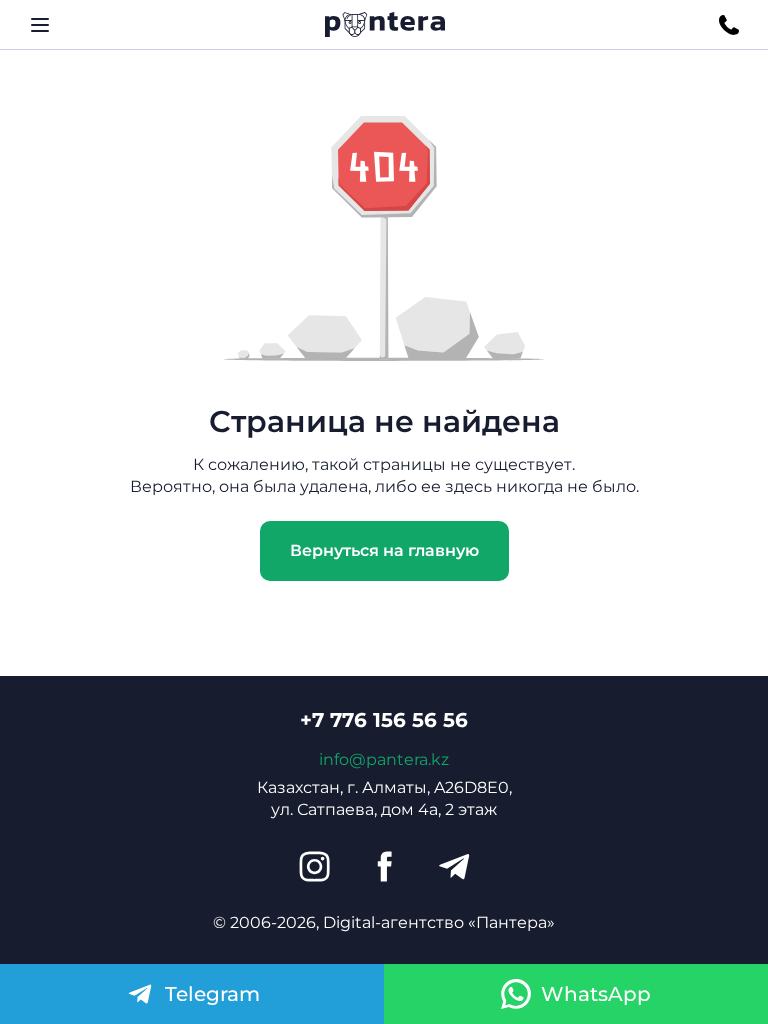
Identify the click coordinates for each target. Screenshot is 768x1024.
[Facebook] (384, 867)
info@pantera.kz (384, 759)
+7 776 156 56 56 (384, 720)
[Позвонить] (729, 25)
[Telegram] (454, 867)
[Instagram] (314, 867)
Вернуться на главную (384, 550)
